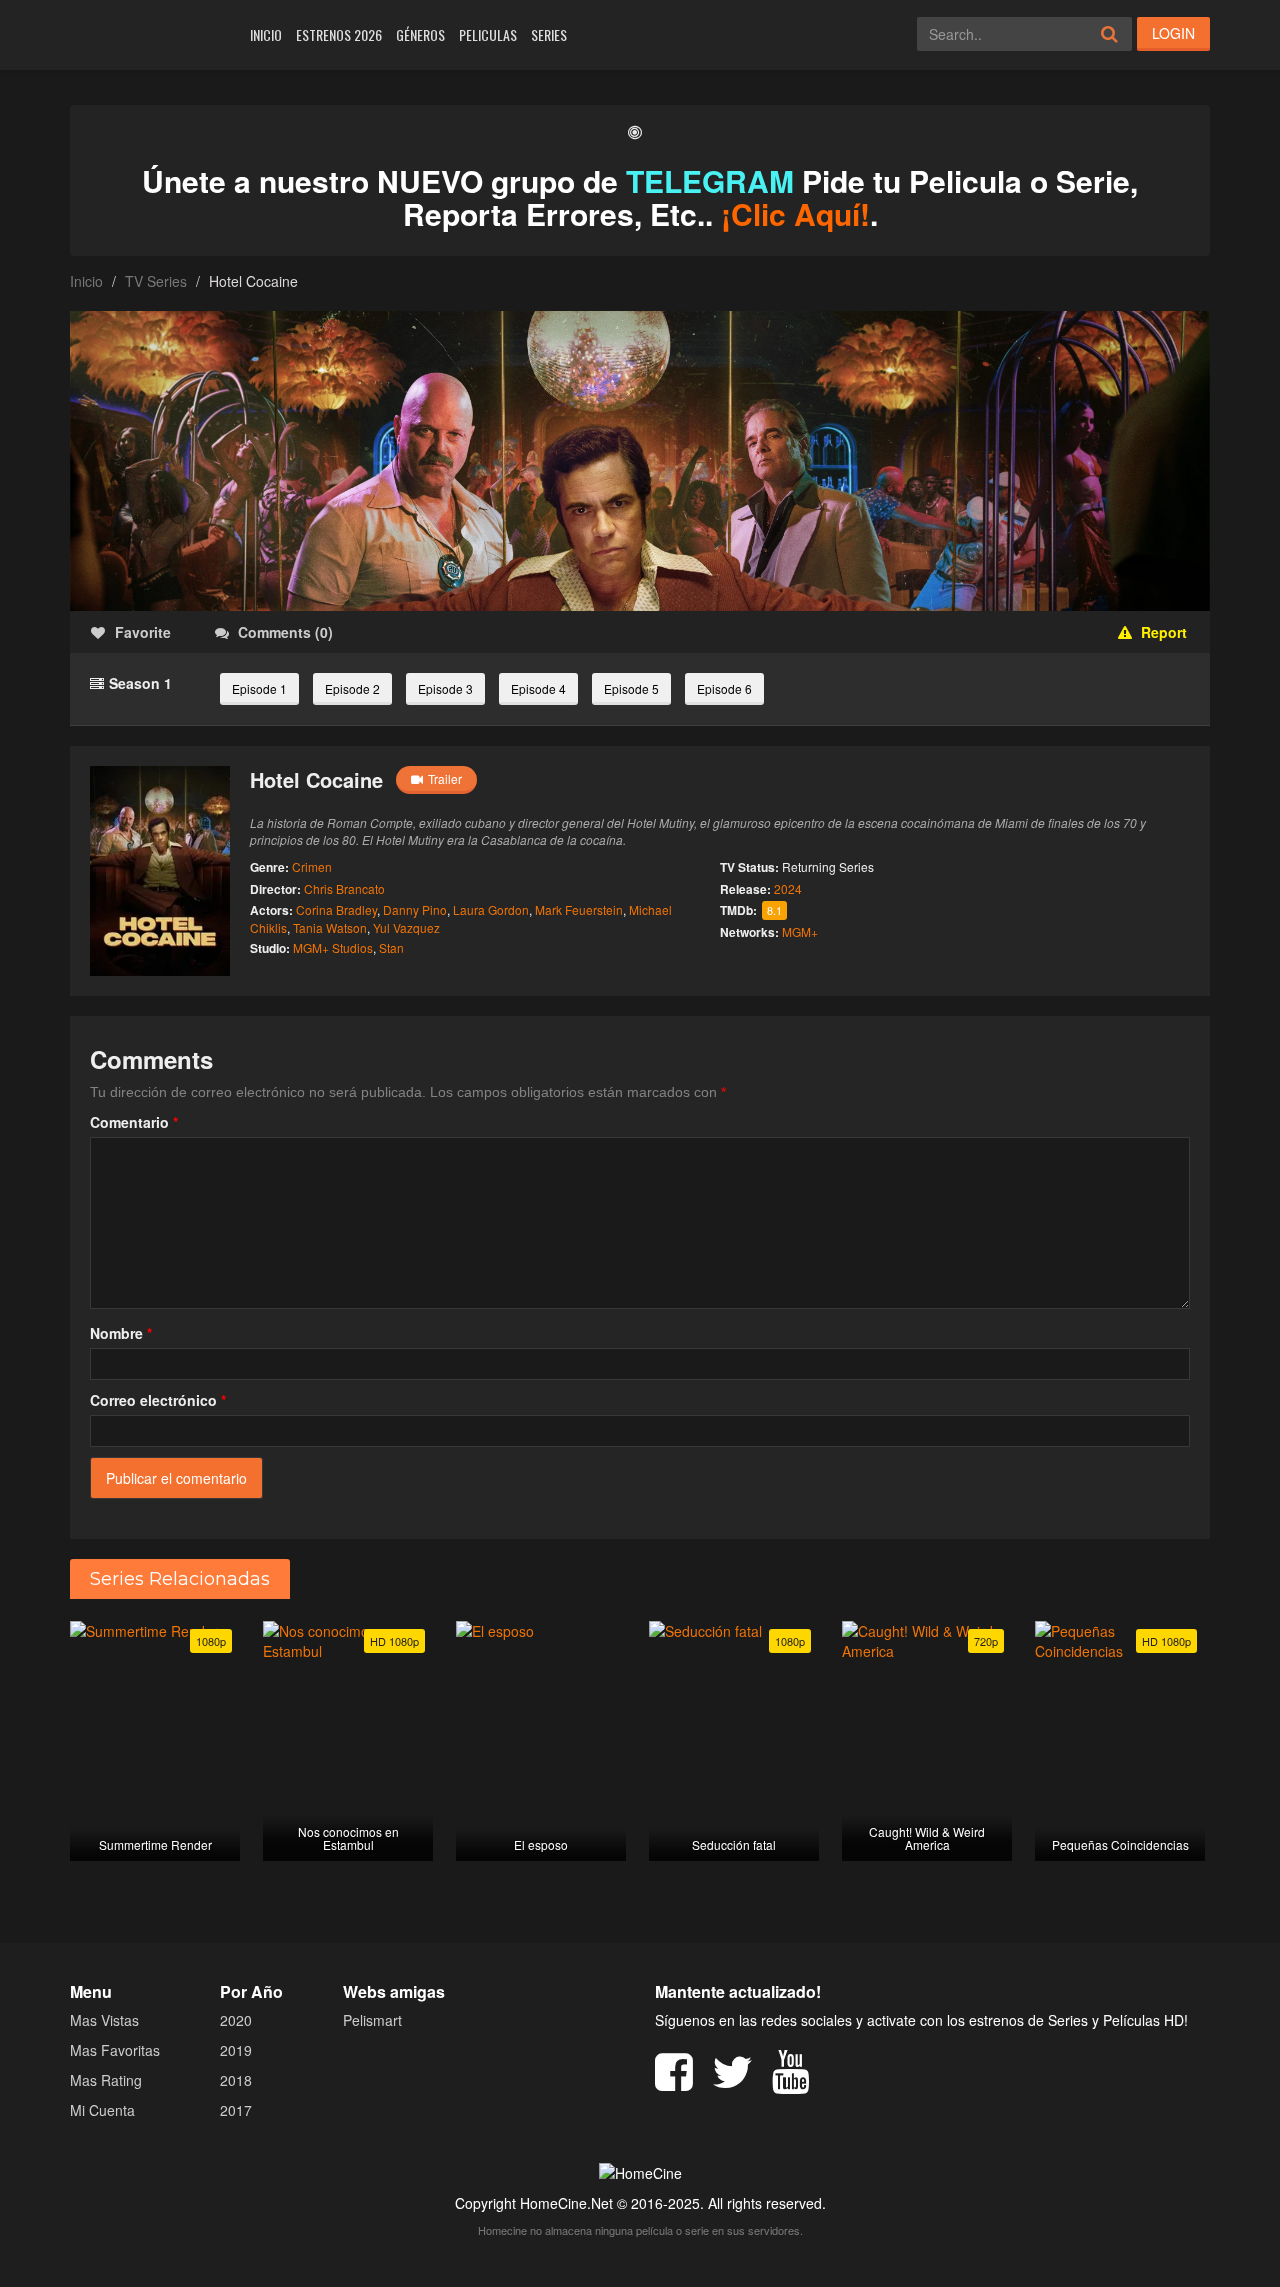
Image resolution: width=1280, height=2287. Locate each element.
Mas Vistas (104, 2020)
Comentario (134, 1122)
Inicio (266, 34)
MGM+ (800, 931)
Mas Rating (106, 2080)
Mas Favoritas (115, 2050)
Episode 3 (445, 688)
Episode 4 (538, 688)
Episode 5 (631, 688)
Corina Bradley (336, 909)
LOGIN (1173, 33)
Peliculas (488, 34)
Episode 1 (259, 688)
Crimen (312, 866)
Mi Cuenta (102, 2110)
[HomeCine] (146, 34)
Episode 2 (352, 688)
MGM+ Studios (333, 947)
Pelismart (372, 2020)
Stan (391, 947)
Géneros (420, 34)
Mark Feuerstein (579, 909)
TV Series (156, 281)
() (285, 632)
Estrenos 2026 (339, 34)
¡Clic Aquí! (795, 213)
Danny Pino (415, 909)
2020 (236, 2020)
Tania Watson (330, 927)
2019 (236, 2050)
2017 (236, 2110)
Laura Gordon (491, 909)
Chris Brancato (344, 888)
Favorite (143, 632)
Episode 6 (724, 688)
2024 (788, 888)
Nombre (121, 1333)
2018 (236, 2080)
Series (549, 34)
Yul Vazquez (406, 927)
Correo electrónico (158, 1400)
